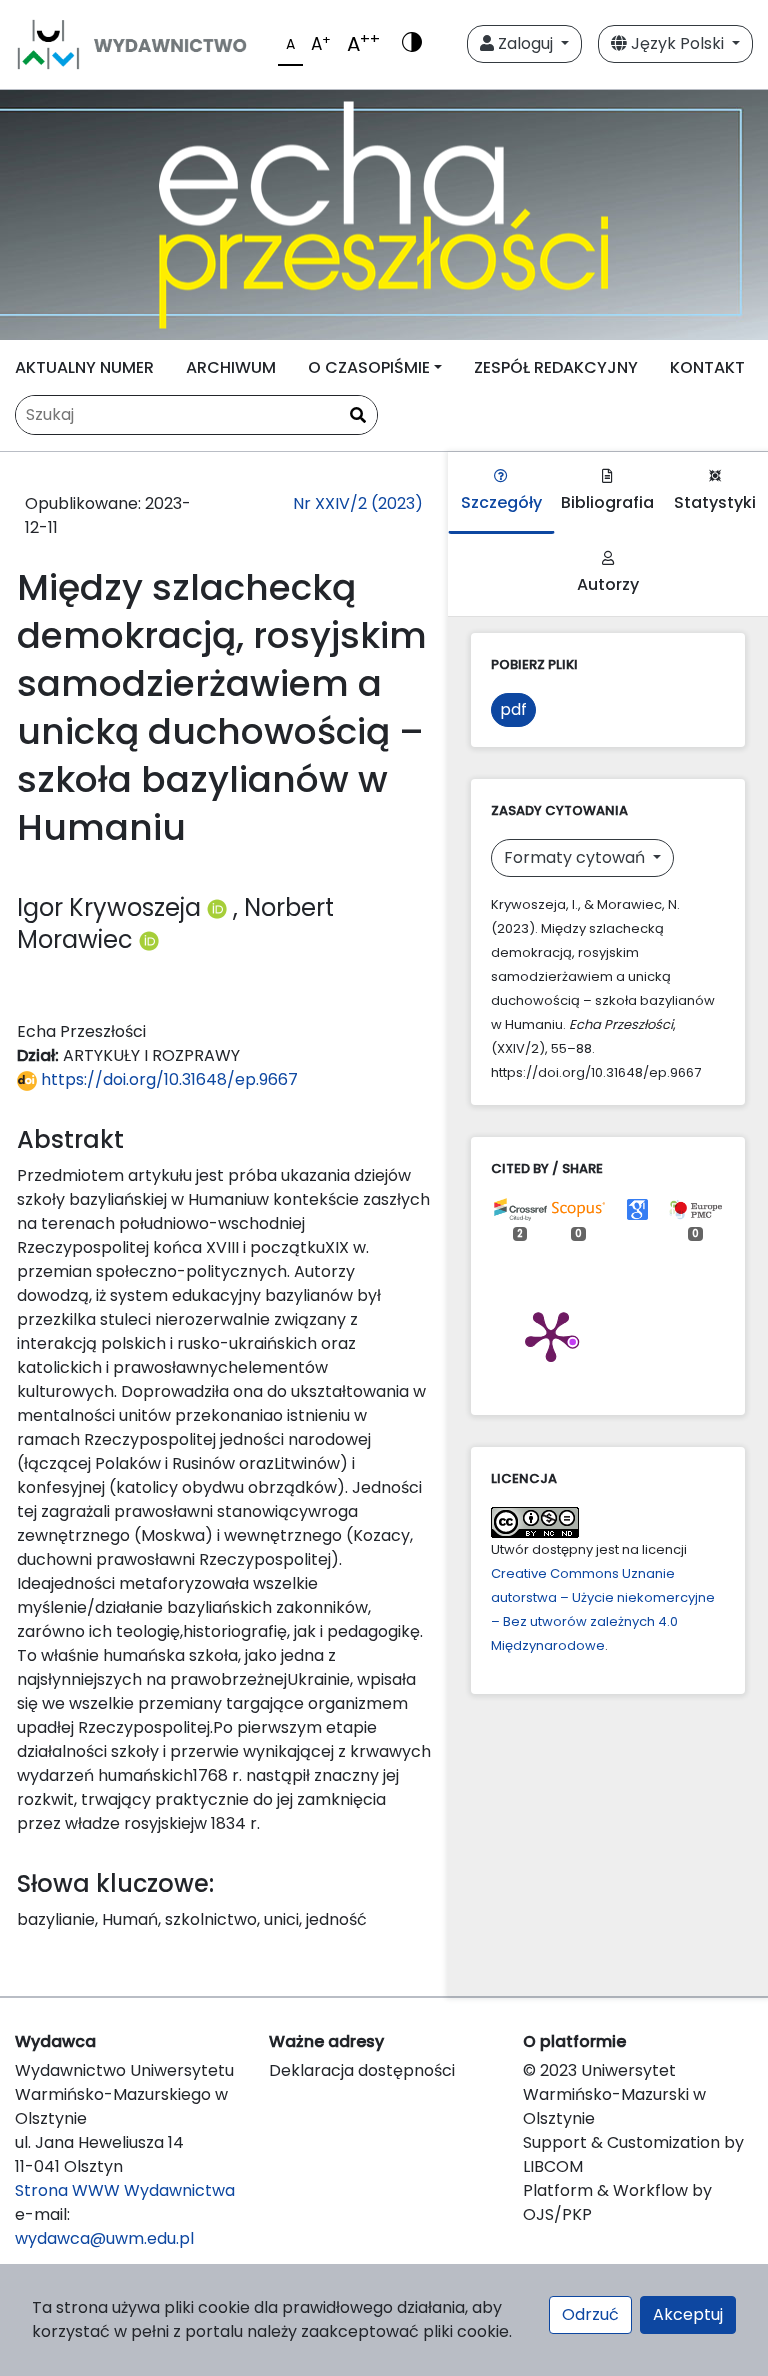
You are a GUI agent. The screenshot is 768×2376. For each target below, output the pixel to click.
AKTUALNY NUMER (84, 367)
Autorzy (608, 584)
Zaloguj (525, 43)
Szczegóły (501, 502)
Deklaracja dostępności (362, 2070)
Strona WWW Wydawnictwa (125, 2190)
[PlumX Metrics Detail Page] (551, 1335)
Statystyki (715, 502)
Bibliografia (607, 502)
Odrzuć (590, 2314)
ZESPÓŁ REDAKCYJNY (556, 367)
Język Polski (677, 43)
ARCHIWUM (231, 367)
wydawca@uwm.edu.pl (104, 2238)
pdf (513, 709)
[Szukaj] (358, 416)
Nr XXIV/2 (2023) (358, 503)
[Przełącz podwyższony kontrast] (412, 44)
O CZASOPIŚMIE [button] (369, 367)
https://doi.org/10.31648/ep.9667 (167, 1079)
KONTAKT (707, 367)
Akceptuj (688, 2314)
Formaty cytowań (576, 857)
